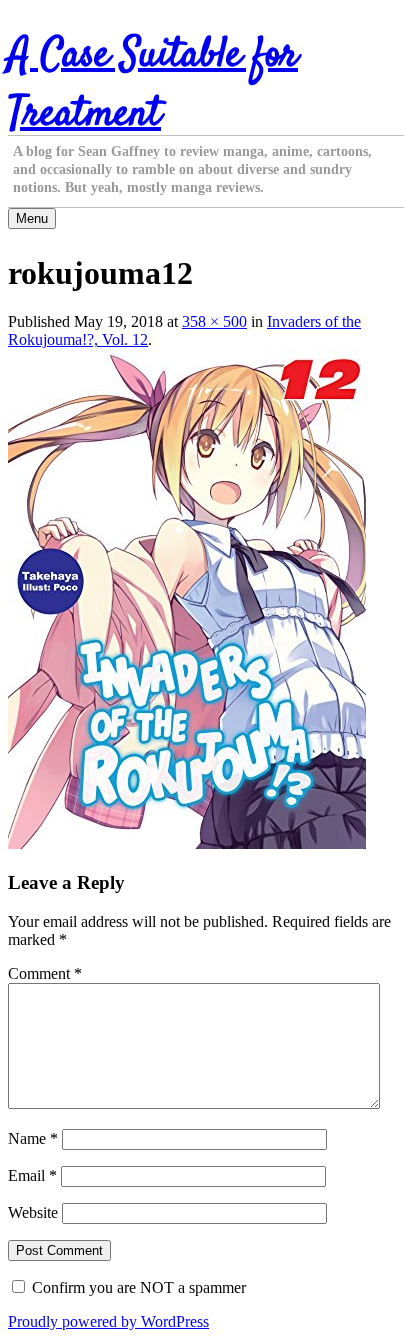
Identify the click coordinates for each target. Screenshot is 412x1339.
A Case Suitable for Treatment (153, 85)
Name (33, 1138)
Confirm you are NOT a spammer (137, 1287)
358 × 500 (214, 321)
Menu (32, 218)
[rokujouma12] (187, 843)
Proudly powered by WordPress (108, 1321)
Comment (45, 973)
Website (33, 1212)
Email (32, 1175)
